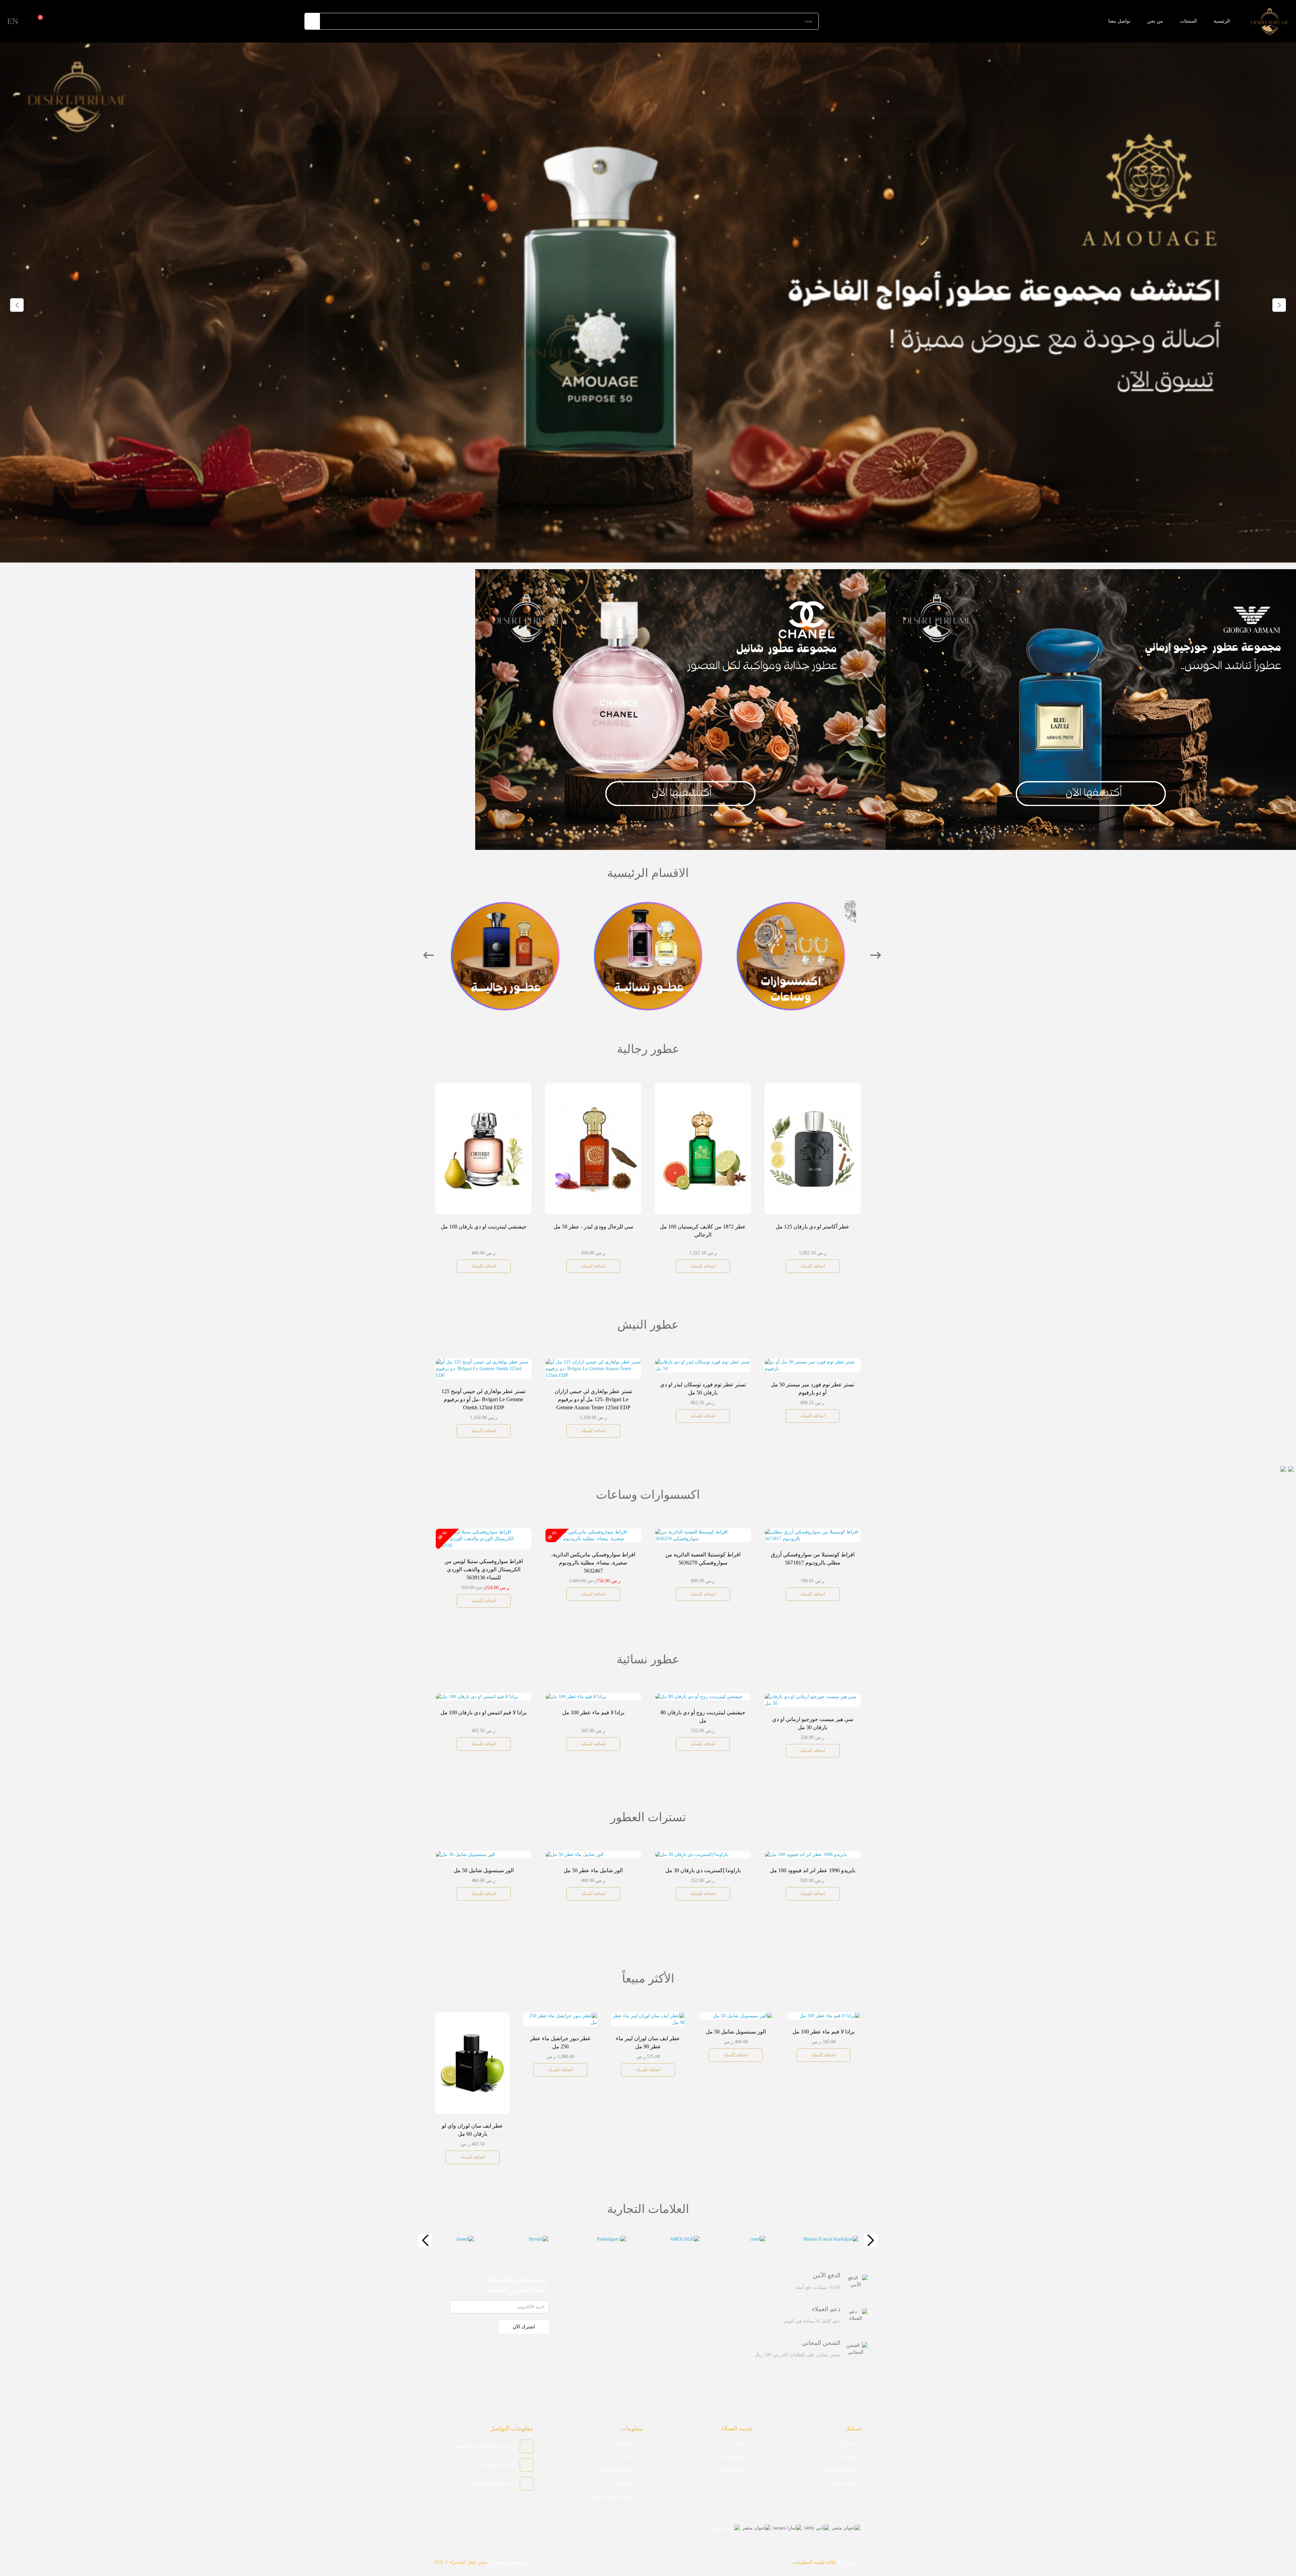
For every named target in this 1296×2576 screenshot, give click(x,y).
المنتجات (1188, 21)
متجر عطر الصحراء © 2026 (461, 2562)
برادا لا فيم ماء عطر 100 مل (706, 1870)
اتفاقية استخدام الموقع (612, 2497)
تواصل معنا (1119, 21)
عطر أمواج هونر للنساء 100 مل (596, 1712)
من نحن (1155, 21)
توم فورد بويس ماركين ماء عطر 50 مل (816, 1378)
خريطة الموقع (732, 2470)
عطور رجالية (791, 943)
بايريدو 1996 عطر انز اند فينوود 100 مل (487, 1870)
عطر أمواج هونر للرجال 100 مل (593, 1227)
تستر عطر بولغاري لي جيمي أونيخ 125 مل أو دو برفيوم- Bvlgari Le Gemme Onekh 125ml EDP (816, 1892)
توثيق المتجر (622, 2443)
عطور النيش (648, 943)
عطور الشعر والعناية (505, 943)
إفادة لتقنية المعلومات (814, 2562)
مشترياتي (846, 2456)
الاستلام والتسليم (618, 2470)
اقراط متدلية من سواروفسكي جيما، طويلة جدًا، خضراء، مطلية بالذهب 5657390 (596, 1563)
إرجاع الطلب (733, 2456)
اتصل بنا (738, 2443)
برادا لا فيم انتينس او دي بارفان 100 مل (596, 1870)
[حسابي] (26, 21)
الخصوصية (624, 2483)
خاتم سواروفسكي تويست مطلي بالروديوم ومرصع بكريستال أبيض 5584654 (706, 1563)
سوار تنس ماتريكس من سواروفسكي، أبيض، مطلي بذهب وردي (558, 2053)
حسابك (848, 2443)
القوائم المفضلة (840, 2470)
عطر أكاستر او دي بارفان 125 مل (483, 1227)
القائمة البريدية (841, 2483)
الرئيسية (1222, 21)
